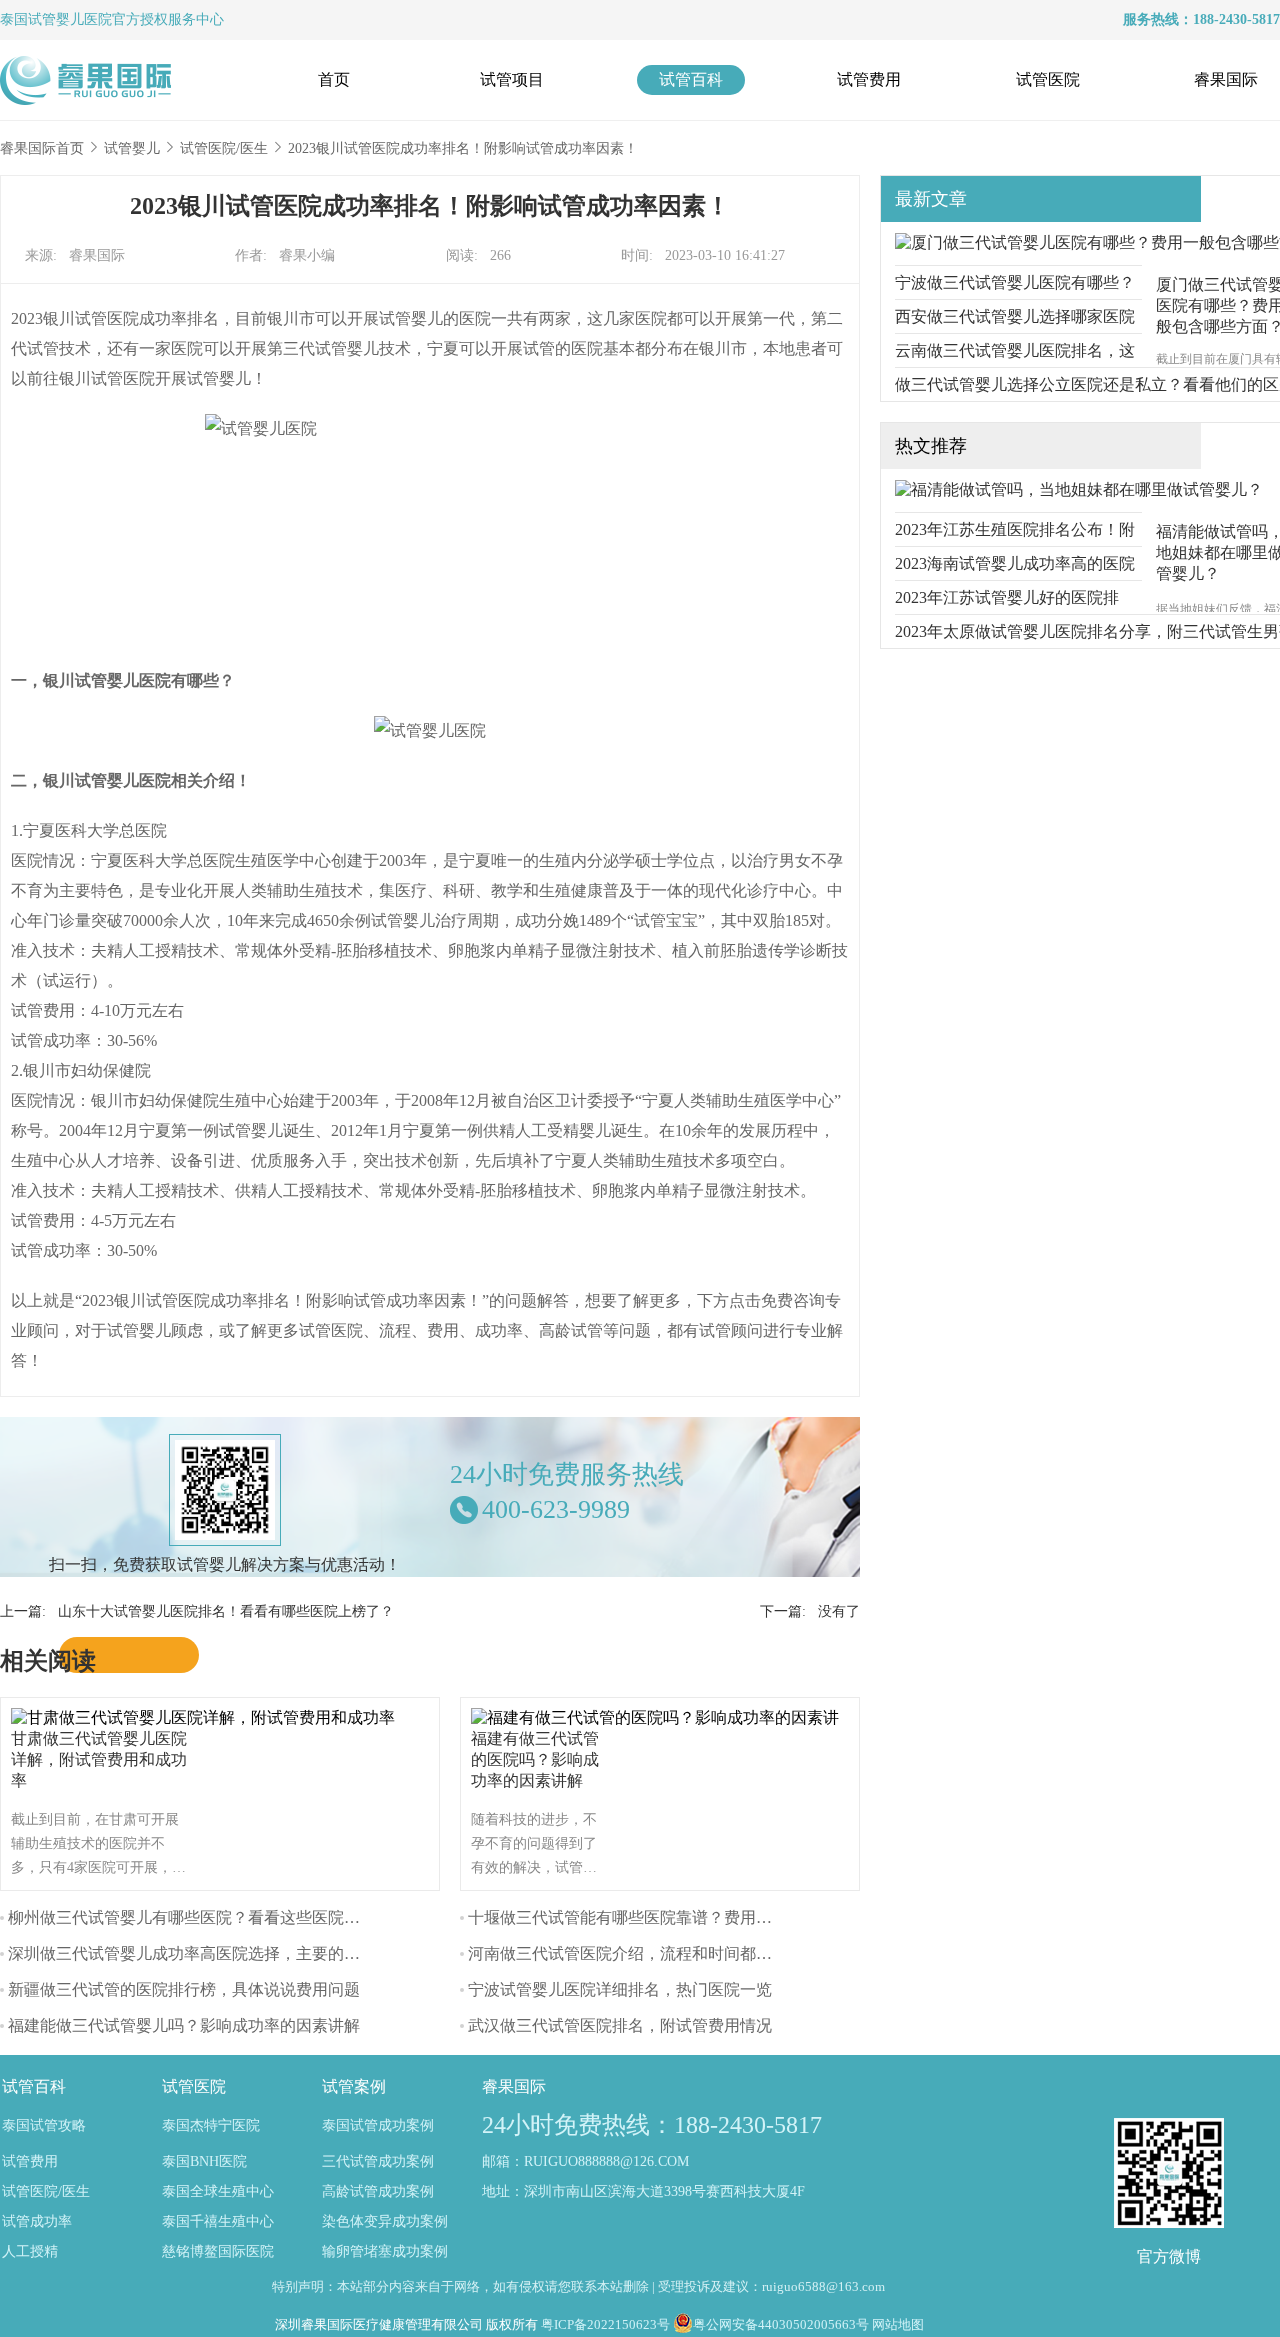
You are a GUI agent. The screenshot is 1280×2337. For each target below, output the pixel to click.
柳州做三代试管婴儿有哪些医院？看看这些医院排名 (192, 1917)
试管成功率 (37, 2221)
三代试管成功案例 (378, 2161)
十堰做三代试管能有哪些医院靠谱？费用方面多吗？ (652, 1917)
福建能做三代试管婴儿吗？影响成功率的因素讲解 (184, 2025)
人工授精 (30, 2251)
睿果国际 (1226, 79)
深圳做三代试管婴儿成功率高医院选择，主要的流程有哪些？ (224, 1953)
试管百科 (691, 79)
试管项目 (512, 79)
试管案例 (354, 2086)
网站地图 (898, 2324)
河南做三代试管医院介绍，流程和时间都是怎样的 (644, 1953)
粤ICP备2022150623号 (605, 2324)
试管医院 (1048, 79)
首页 (334, 79)
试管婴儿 (132, 148)
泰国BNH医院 (204, 2161)
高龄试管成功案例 (378, 2191)
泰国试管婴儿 (42, 19)
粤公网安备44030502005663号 (781, 2324)
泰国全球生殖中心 (218, 2191)
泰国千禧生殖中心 (218, 2221)
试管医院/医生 (224, 148)
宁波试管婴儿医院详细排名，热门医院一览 (620, 1989)
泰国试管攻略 (44, 2125)
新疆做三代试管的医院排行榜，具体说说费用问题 (184, 1989)
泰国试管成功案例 (378, 2125)
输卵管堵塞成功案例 (385, 2251)
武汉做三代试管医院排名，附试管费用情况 (620, 2025)
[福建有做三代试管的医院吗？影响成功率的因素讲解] (660, 1717)
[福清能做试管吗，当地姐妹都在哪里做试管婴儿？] (1079, 489)
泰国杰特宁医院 (211, 2125)
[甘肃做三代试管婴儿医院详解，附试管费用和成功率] (208, 1717)
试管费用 (869, 79)
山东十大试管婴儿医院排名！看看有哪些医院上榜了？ (226, 1611)
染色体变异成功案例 (385, 2221)
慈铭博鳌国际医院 (218, 2251)
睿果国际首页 (42, 148)
